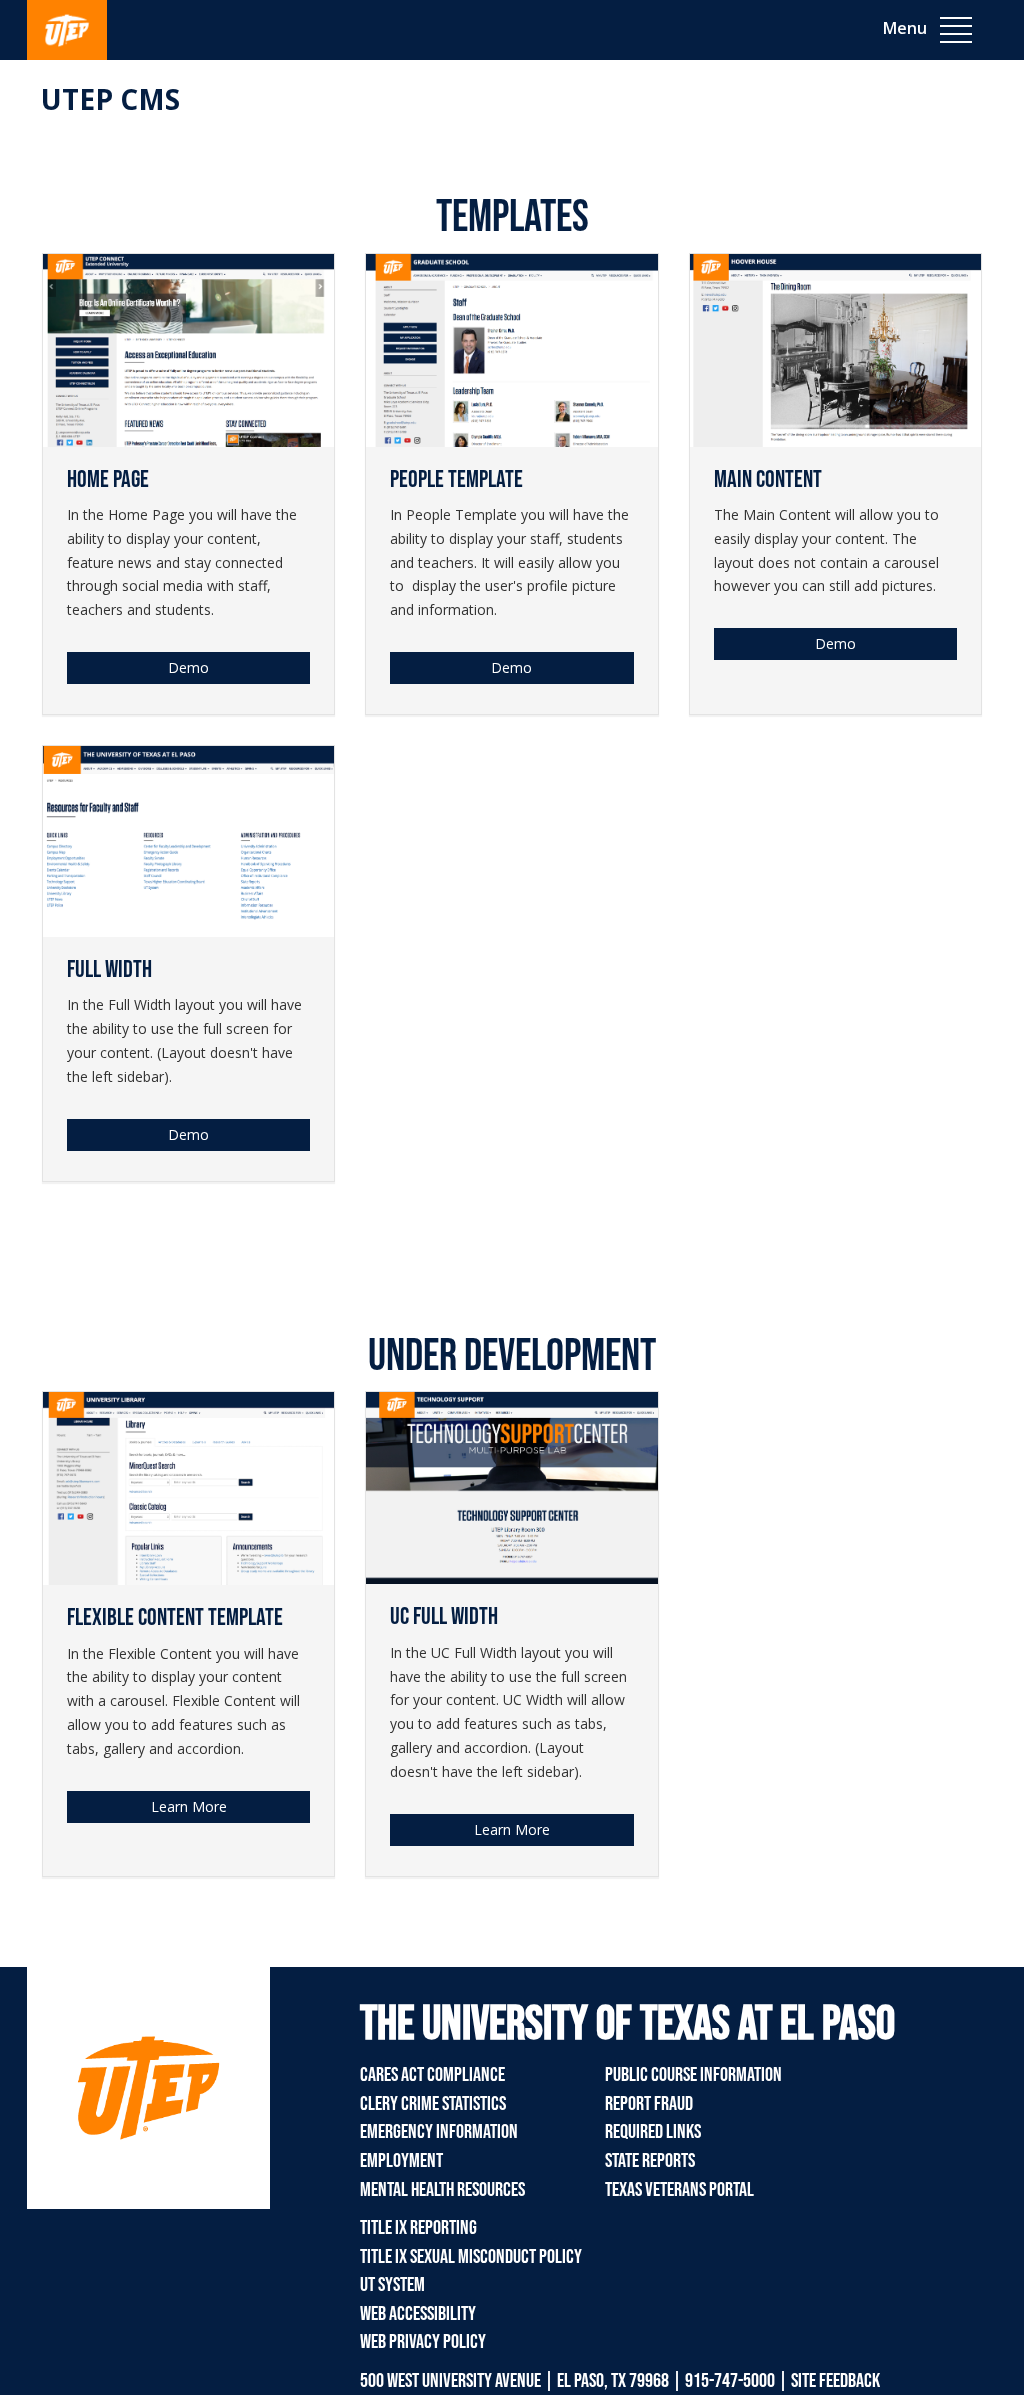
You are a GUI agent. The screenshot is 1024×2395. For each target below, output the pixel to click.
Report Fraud (649, 2104)
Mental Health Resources (442, 2190)
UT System (392, 2285)
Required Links (653, 2132)
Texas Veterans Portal (679, 2190)
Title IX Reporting (418, 2228)
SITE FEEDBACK (835, 2381)
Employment (401, 2161)
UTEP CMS (110, 99)
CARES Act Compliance (432, 2075)
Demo (188, 667)
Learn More (512, 1829)
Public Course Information (693, 2075)
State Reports (650, 2161)
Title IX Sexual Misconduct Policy (471, 2257)
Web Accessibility (418, 2314)
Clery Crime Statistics (433, 2104)
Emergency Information (439, 2132)
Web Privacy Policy (423, 2342)
